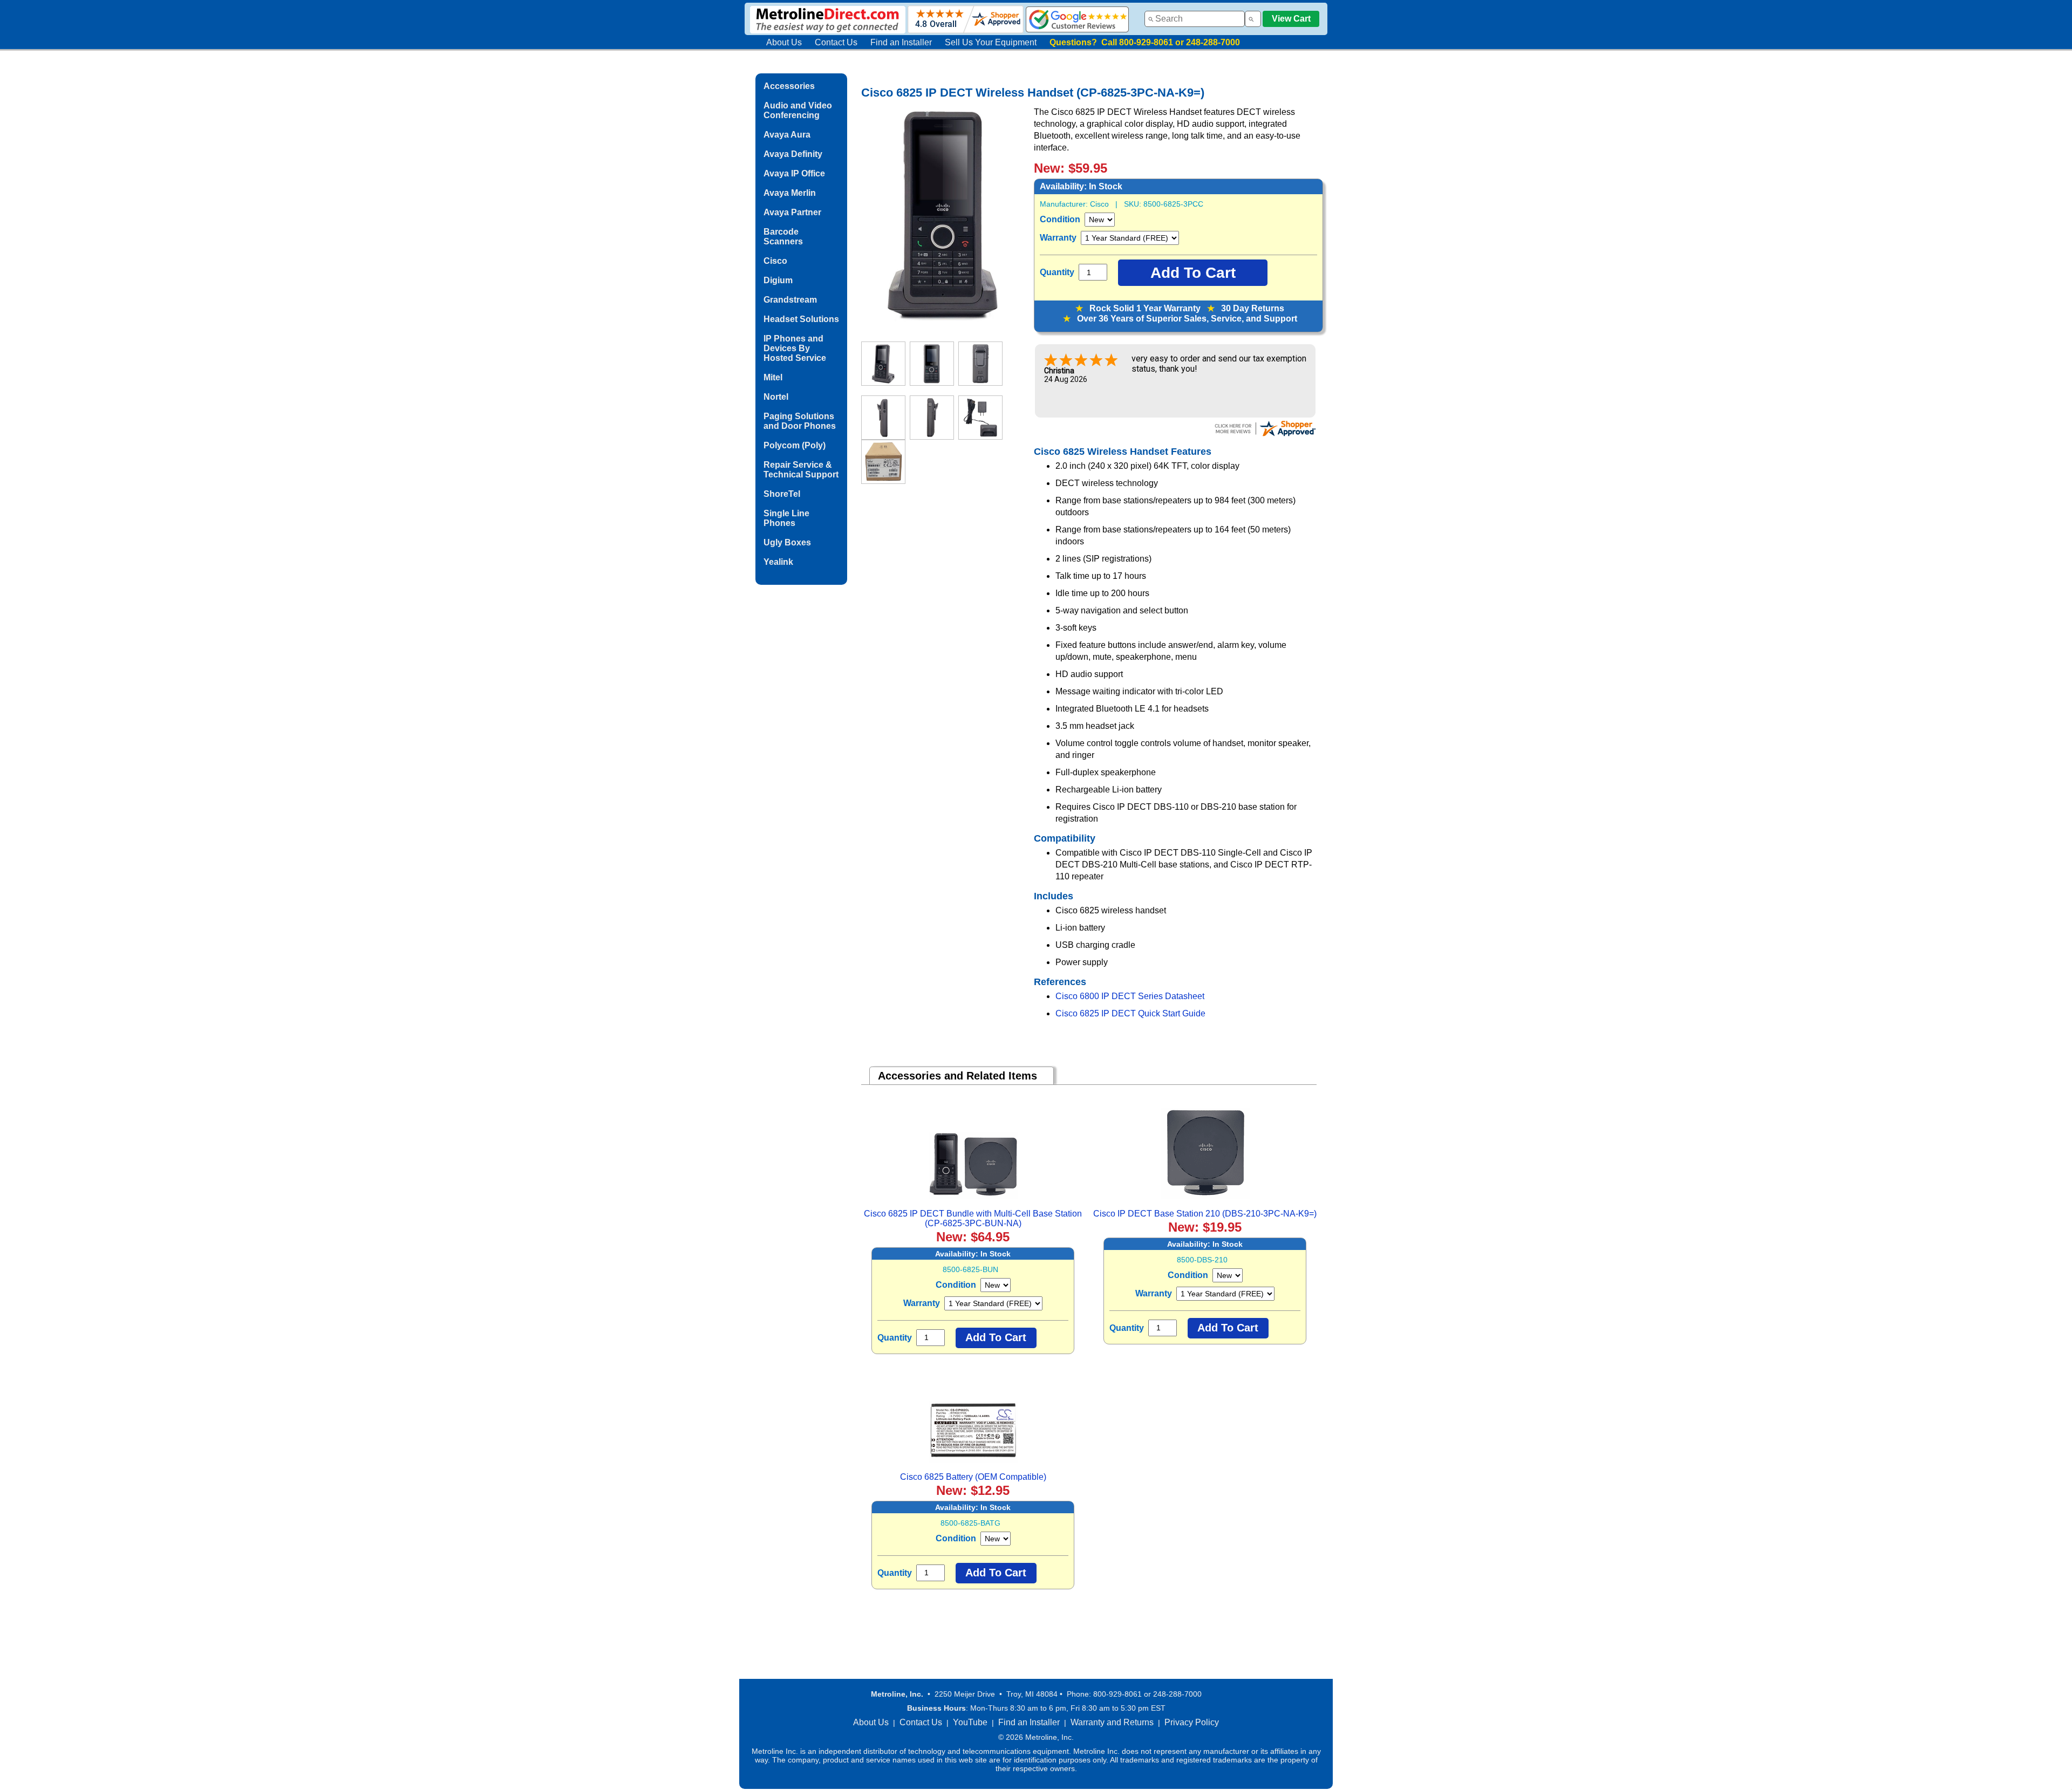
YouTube (970, 1722)
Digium (778, 280)
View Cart (1291, 19)
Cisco (775, 261)
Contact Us (836, 42)
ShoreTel (782, 494)
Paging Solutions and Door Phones (800, 421)
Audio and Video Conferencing (798, 110)
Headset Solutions (801, 319)
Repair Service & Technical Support (801, 470)
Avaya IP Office (794, 173)
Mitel (773, 377)
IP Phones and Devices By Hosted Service (795, 348)
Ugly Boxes (787, 542)
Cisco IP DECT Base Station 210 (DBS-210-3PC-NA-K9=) (1205, 1214)
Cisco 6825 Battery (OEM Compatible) (973, 1477)
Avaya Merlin (790, 193)
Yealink (778, 562)
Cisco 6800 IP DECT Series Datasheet (1130, 996)
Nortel (776, 397)
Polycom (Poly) (795, 445)
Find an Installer (901, 42)
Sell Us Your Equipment (991, 42)
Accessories (789, 86)
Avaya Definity (793, 154)
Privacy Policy (1192, 1722)
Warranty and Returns (1112, 1722)
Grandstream (790, 300)
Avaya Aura (787, 135)
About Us (784, 42)
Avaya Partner (792, 212)
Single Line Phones (786, 518)
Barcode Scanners (783, 237)
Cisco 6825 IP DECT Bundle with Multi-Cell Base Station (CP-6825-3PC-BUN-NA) (973, 1218)
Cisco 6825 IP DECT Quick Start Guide (1130, 1013)
